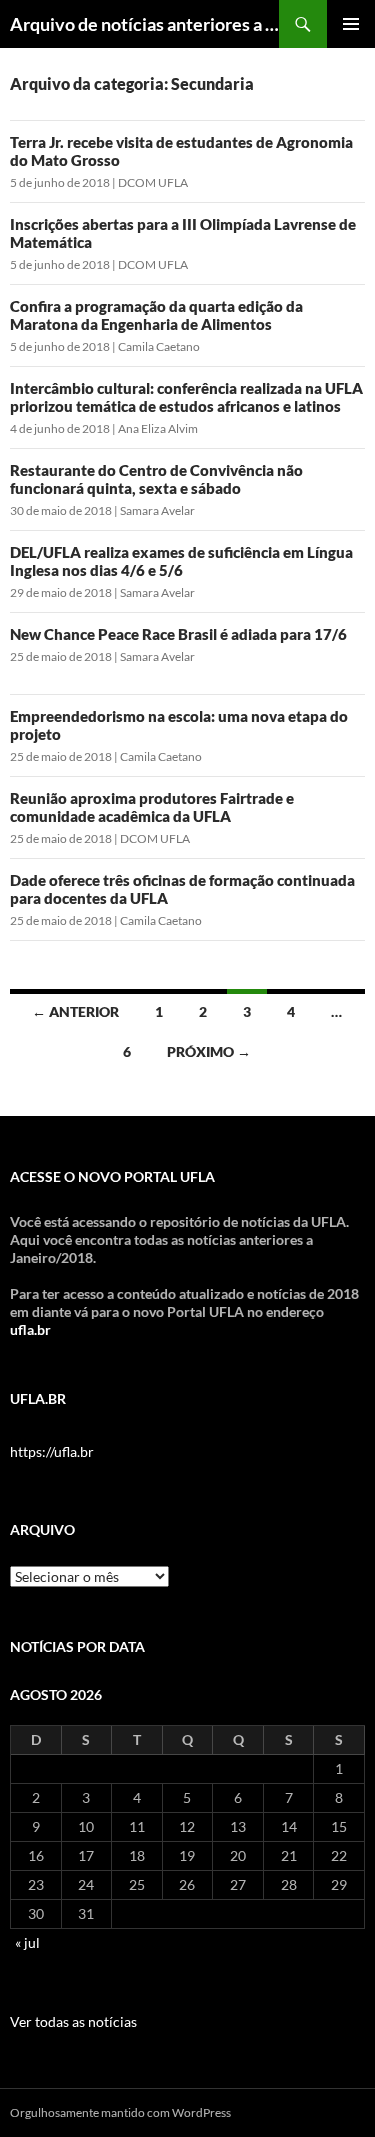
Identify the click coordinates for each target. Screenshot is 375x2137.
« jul (27, 1942)
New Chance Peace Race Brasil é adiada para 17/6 (178, 634)
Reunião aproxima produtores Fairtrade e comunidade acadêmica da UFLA (152, 807)
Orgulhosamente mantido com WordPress (120, 2112)
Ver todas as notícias (73, 2021)
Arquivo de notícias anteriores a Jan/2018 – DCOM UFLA (144, 24)
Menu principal (351, 24)
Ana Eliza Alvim (158, 428)
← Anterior (75, 1011)
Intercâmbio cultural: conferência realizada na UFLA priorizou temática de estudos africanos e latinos (186, 397)
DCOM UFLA (153, 182)
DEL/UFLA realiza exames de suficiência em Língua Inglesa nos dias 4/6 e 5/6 (181, 561)
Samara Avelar (157, 510)
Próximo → (209, 1051)
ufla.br (30, 1329)
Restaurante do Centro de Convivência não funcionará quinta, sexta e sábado (156, 479)
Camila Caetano (159, 346)
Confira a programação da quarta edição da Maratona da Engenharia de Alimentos (156, 315)
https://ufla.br (52, 1451)
